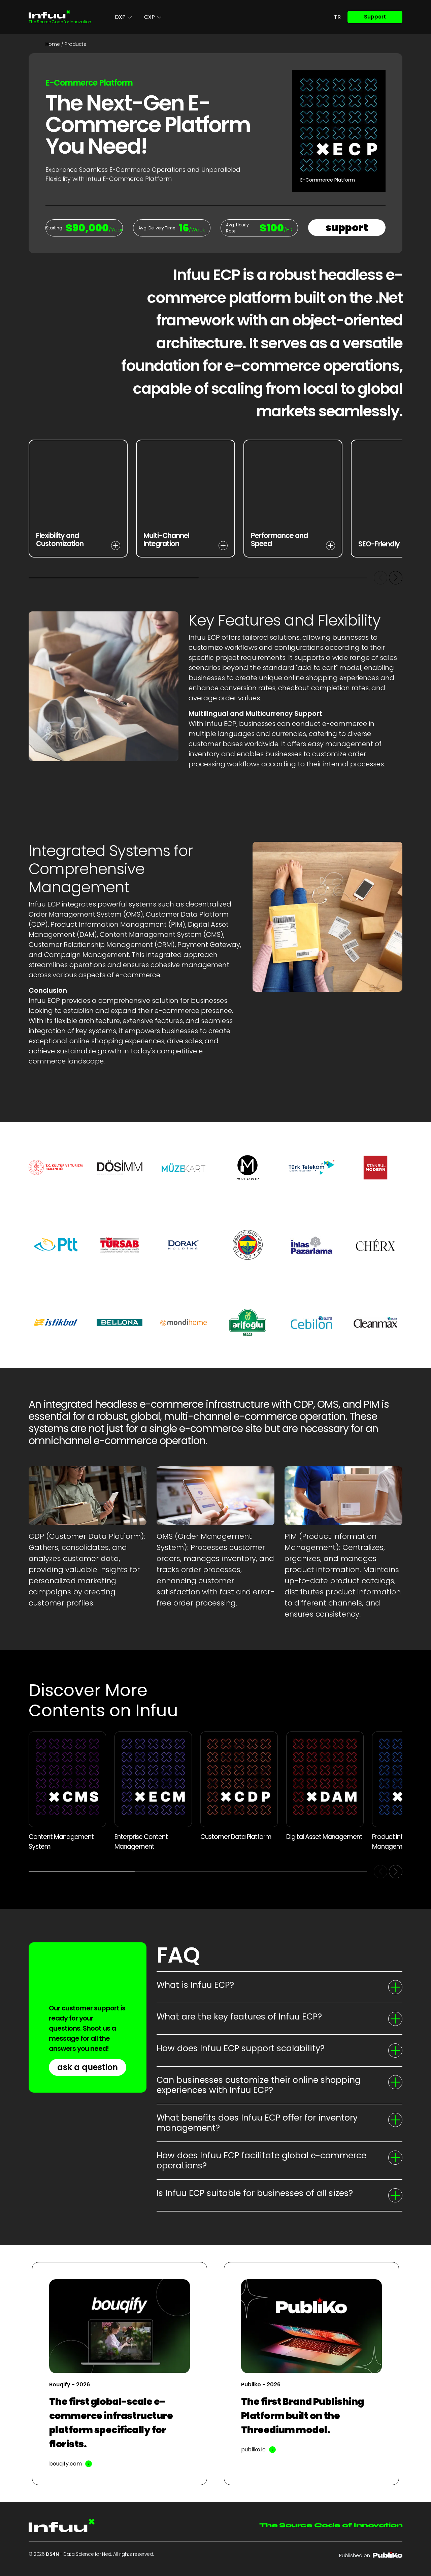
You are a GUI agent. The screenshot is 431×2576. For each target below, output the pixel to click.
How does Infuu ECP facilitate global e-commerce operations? (261, 2160)
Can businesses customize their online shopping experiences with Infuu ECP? (259, 2085)
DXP (120, 17)
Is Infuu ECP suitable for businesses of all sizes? (255, 2193)
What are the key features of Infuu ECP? (239, 2017)
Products (75, 44)
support (347, 228)
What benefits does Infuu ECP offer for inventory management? (257, 2123)
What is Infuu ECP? (195, 1985)
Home (53, 44)
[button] (396, 578)
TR (337, 17)
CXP (150, 17)
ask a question (88, 2067)
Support (375, 17)
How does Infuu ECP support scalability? (241, 2048)
